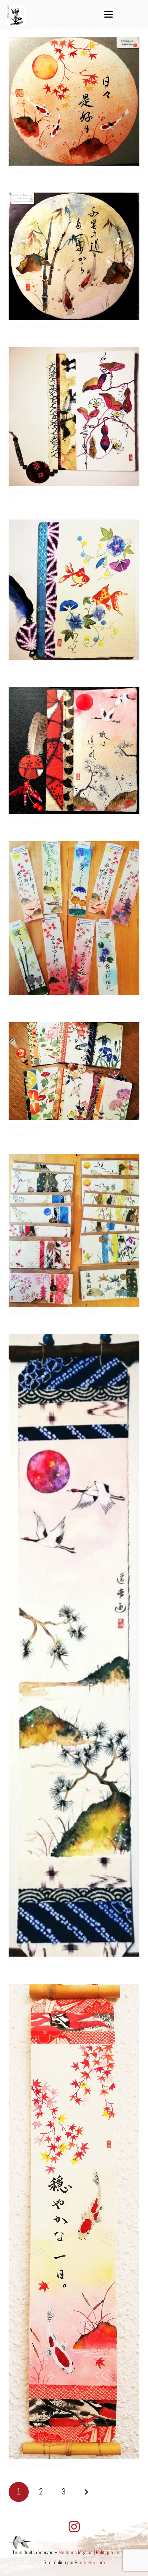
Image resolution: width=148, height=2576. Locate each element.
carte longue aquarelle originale (54, 1313)
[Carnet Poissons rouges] (74, 590)
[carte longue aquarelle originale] (74, 1230)
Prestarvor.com (90, 2562)
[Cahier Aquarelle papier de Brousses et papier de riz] (74, 416)
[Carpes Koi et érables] (74, 2222)
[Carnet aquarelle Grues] (74, 751)
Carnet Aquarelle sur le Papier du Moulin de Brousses (70, 1130)
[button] (108, 14)
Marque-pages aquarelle (43, 1001)
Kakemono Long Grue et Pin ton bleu (61, 1963)
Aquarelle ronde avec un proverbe (57, 326)
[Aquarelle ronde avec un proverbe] (74, 256)
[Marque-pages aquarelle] (74, 918)
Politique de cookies (116, 2552)
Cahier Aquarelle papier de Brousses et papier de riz (74, 495)
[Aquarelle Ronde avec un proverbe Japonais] (74, 101)
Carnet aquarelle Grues (41, 820)
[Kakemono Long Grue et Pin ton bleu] (74, 1645)
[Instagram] (74, 2527)
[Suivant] (86, 2492)
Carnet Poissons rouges (42, 667)
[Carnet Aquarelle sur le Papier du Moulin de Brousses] (74, 1071)
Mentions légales (75, 2552)
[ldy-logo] (16, 15)
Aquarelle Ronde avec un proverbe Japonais (71, 172)
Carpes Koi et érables (39, 2466)
